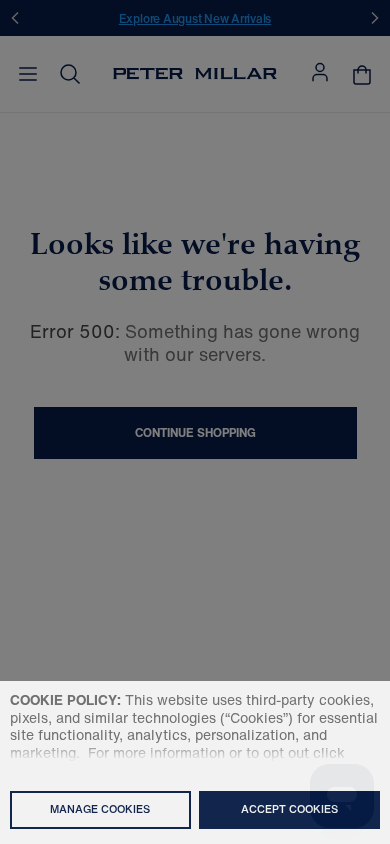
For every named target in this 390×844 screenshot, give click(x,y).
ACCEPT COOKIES (289, 809)
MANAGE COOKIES (100, 809)
